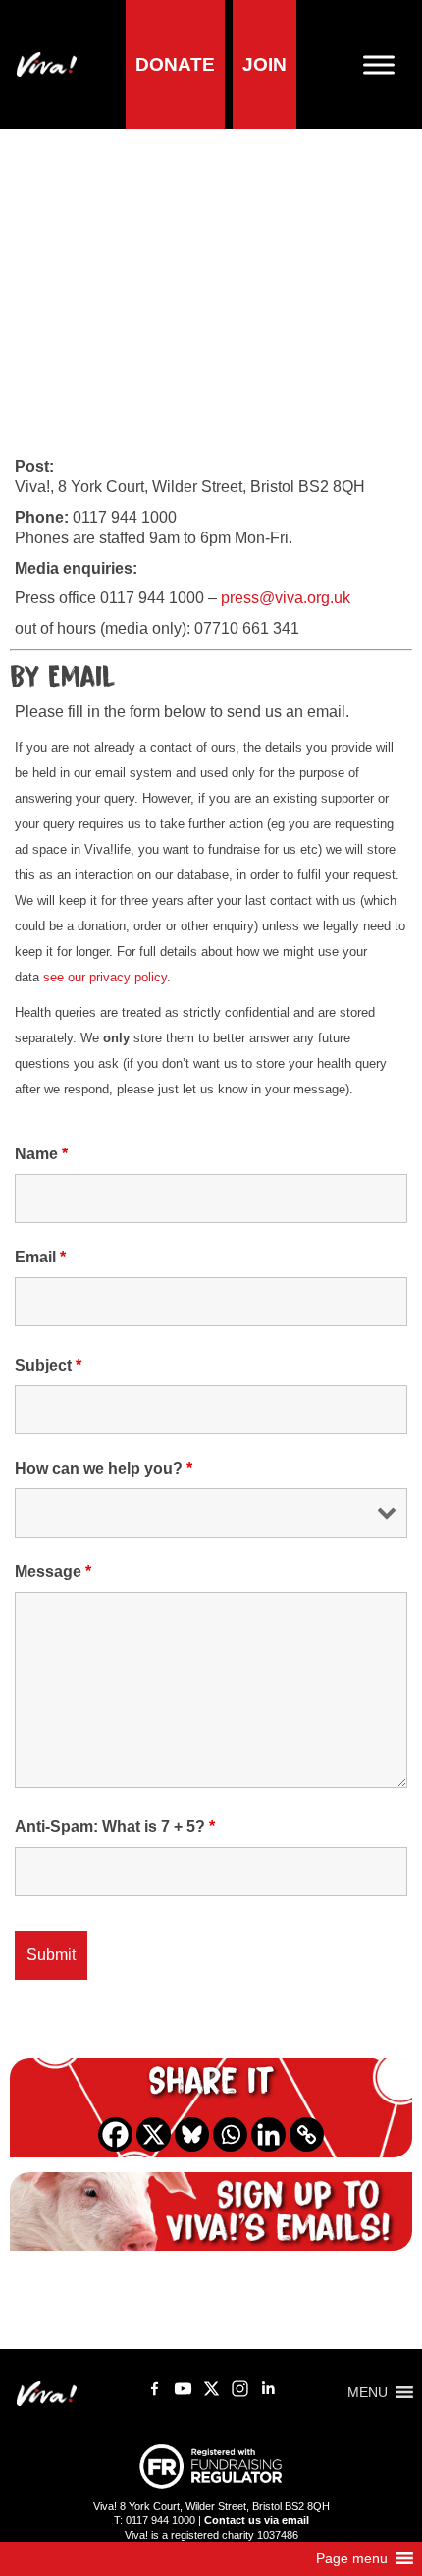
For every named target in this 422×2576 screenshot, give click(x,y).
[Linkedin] (268, 2134)
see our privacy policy (105, 977)
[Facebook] (115, 2134)
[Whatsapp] (230, 2134)
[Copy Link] (307, 2134)
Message (53, 1571)
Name (41, 1154)
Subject (48, 1365)
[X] (154, 2134)
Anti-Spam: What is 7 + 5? (115, 1827)
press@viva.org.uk (286, 598)
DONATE (175, 64)
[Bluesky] (192, 2134)
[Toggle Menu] (387, 64)
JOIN (264, 64)
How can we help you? (104, 1468)
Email (40, 1257)
